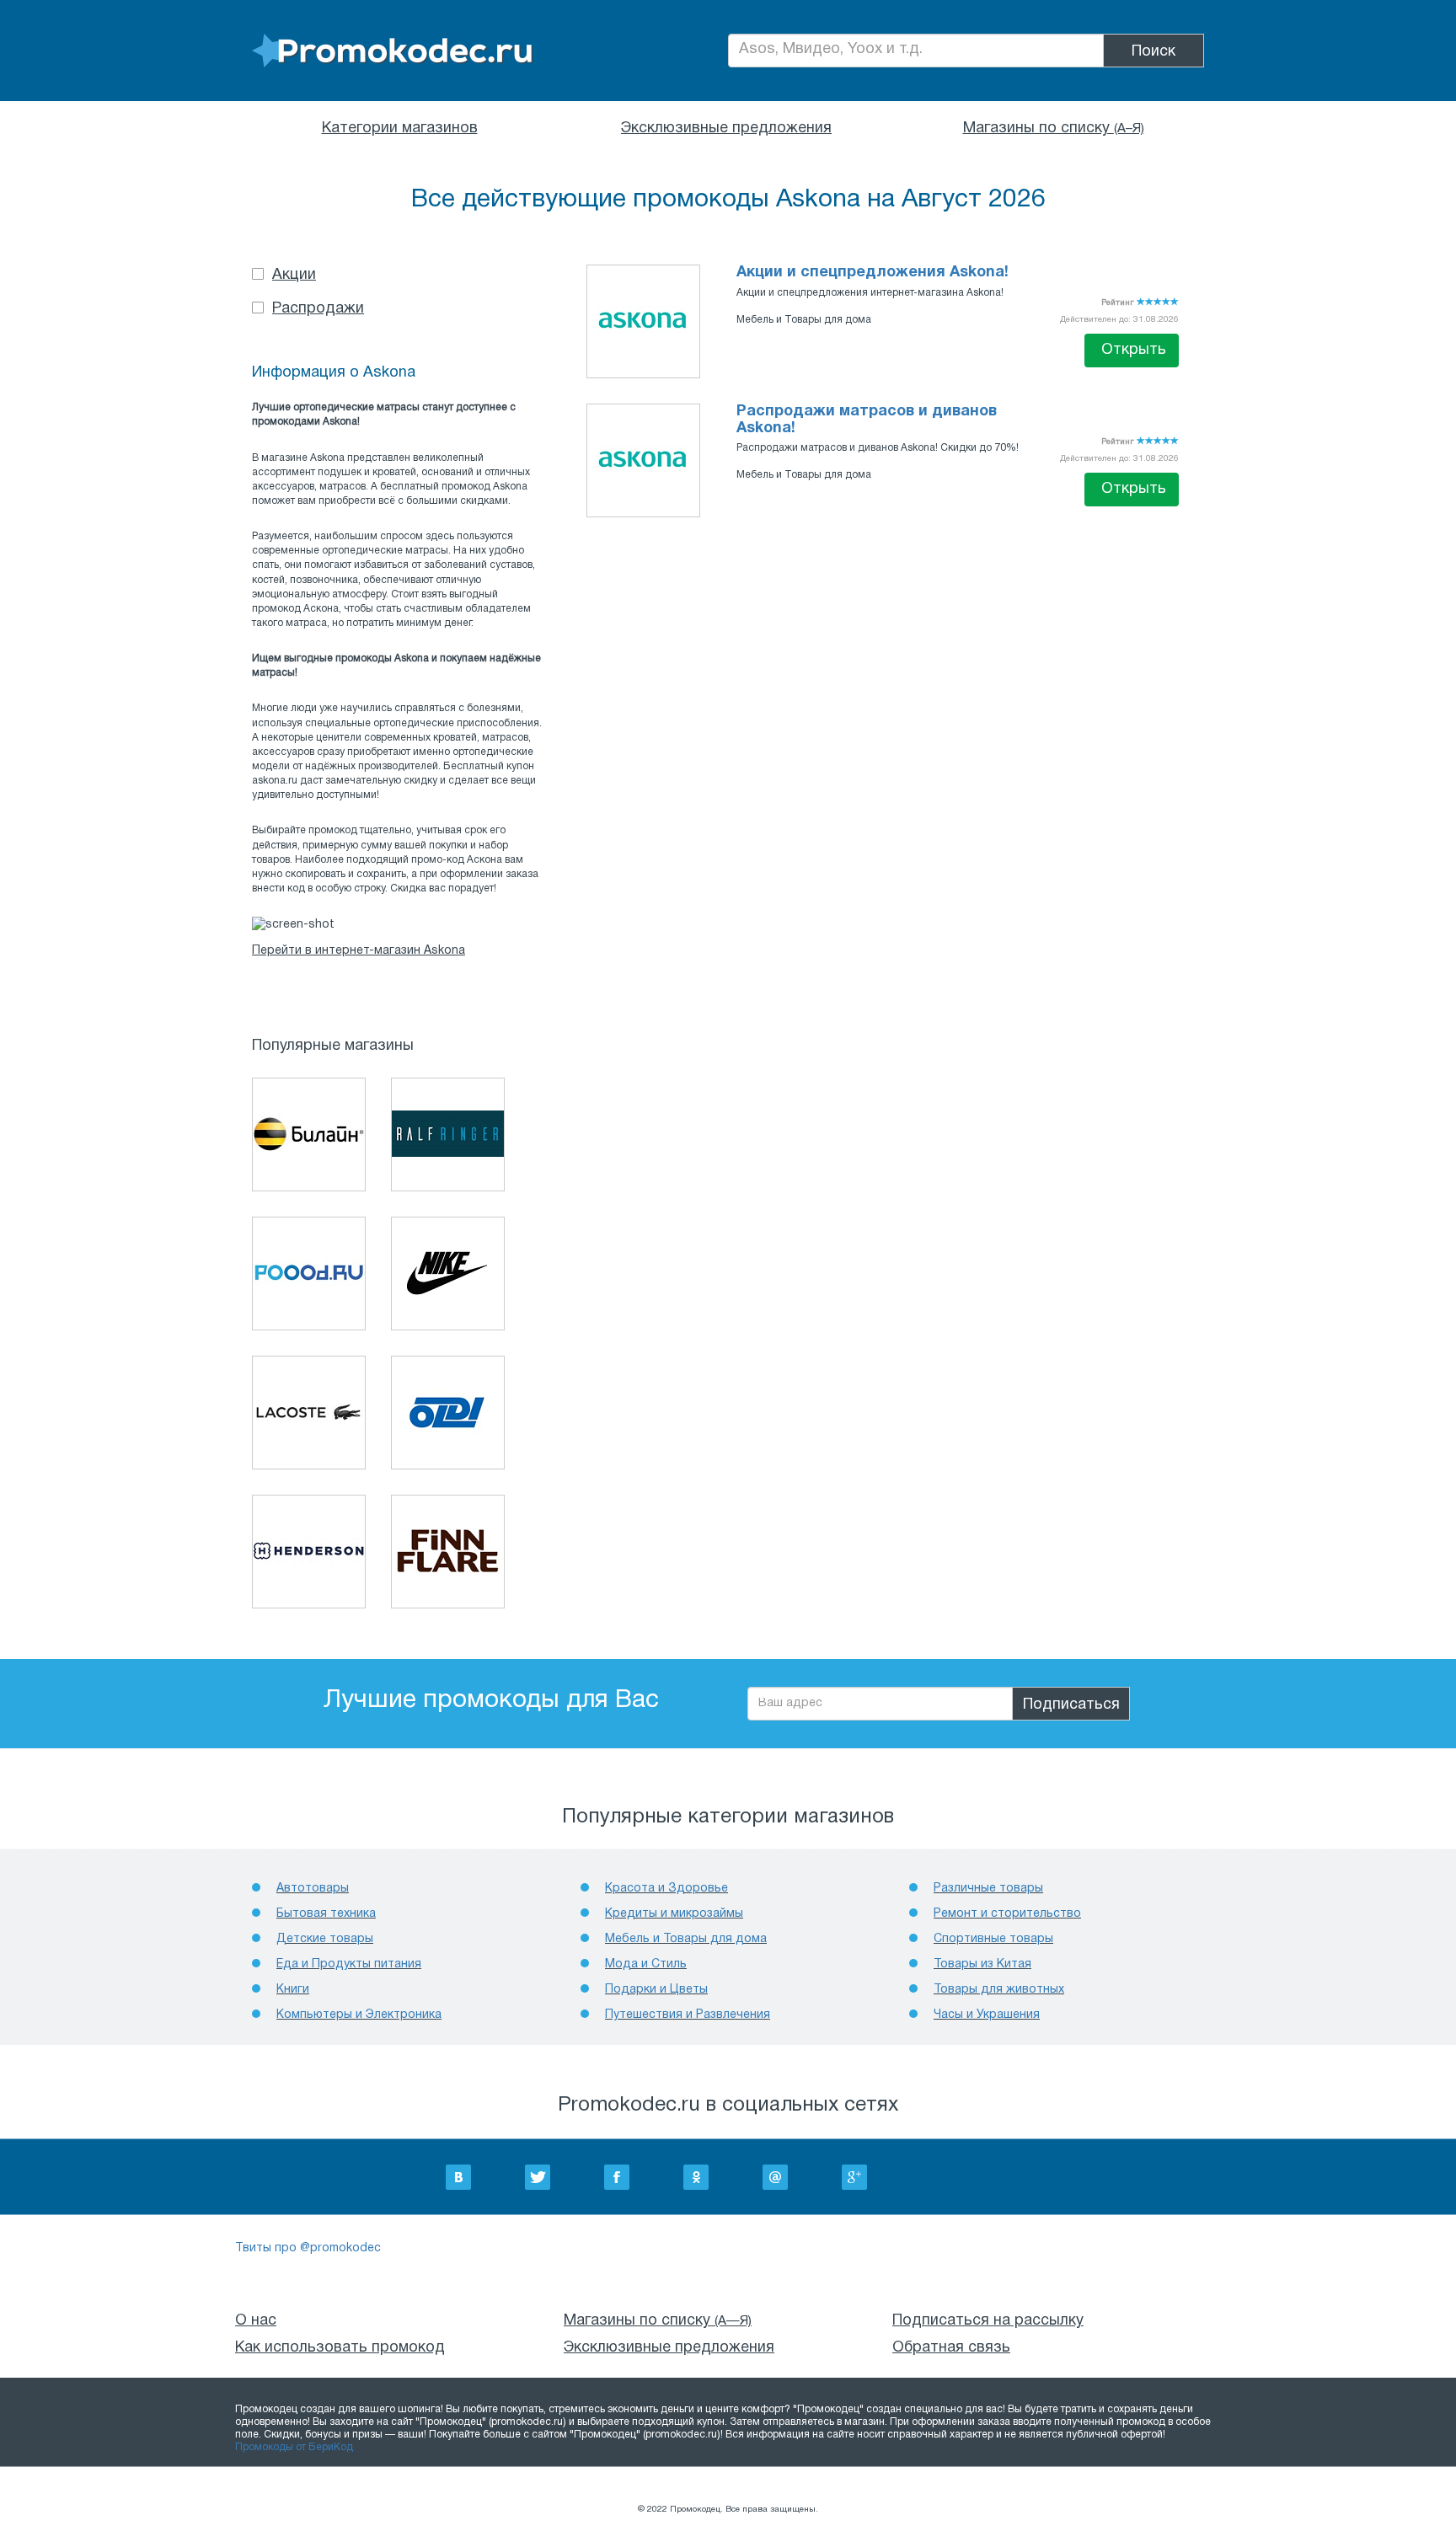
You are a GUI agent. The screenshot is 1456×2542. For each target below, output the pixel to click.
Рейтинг (1119, 303)
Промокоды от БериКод (294, 2447)
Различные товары (988, 1889)
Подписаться (1071, 1705)
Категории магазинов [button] (400, 128)
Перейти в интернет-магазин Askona (359, 951)
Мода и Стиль (646, 1964)
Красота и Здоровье (666, 1889)
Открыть (1134, 350)
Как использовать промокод (340, 2348)
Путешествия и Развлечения (688, 2015)
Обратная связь (951, 2348)
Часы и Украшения (987, 2015)
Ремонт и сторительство (1007, 1914)
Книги (293, 1990)
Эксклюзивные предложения (726, 128)
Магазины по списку (1054, 128)
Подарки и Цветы (656, 1990)
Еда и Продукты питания (349, 1964)
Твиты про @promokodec (308, 2248)
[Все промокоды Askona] (643, 320)
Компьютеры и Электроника (359, 2015)
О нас (256, 2321)
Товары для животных (999, 1990)
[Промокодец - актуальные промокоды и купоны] (392, 51)
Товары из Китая (982, 1964)
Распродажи (318, 309)
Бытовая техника (326, 1914)
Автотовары (313, 1889)
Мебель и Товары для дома (804, 320)
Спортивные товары (993, 1939)
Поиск (1154, 52)
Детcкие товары (325, 1939)
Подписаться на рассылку (988, 2321)
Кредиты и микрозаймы (674, 1914)
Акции (294, 275)
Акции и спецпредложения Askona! (873, 273)
